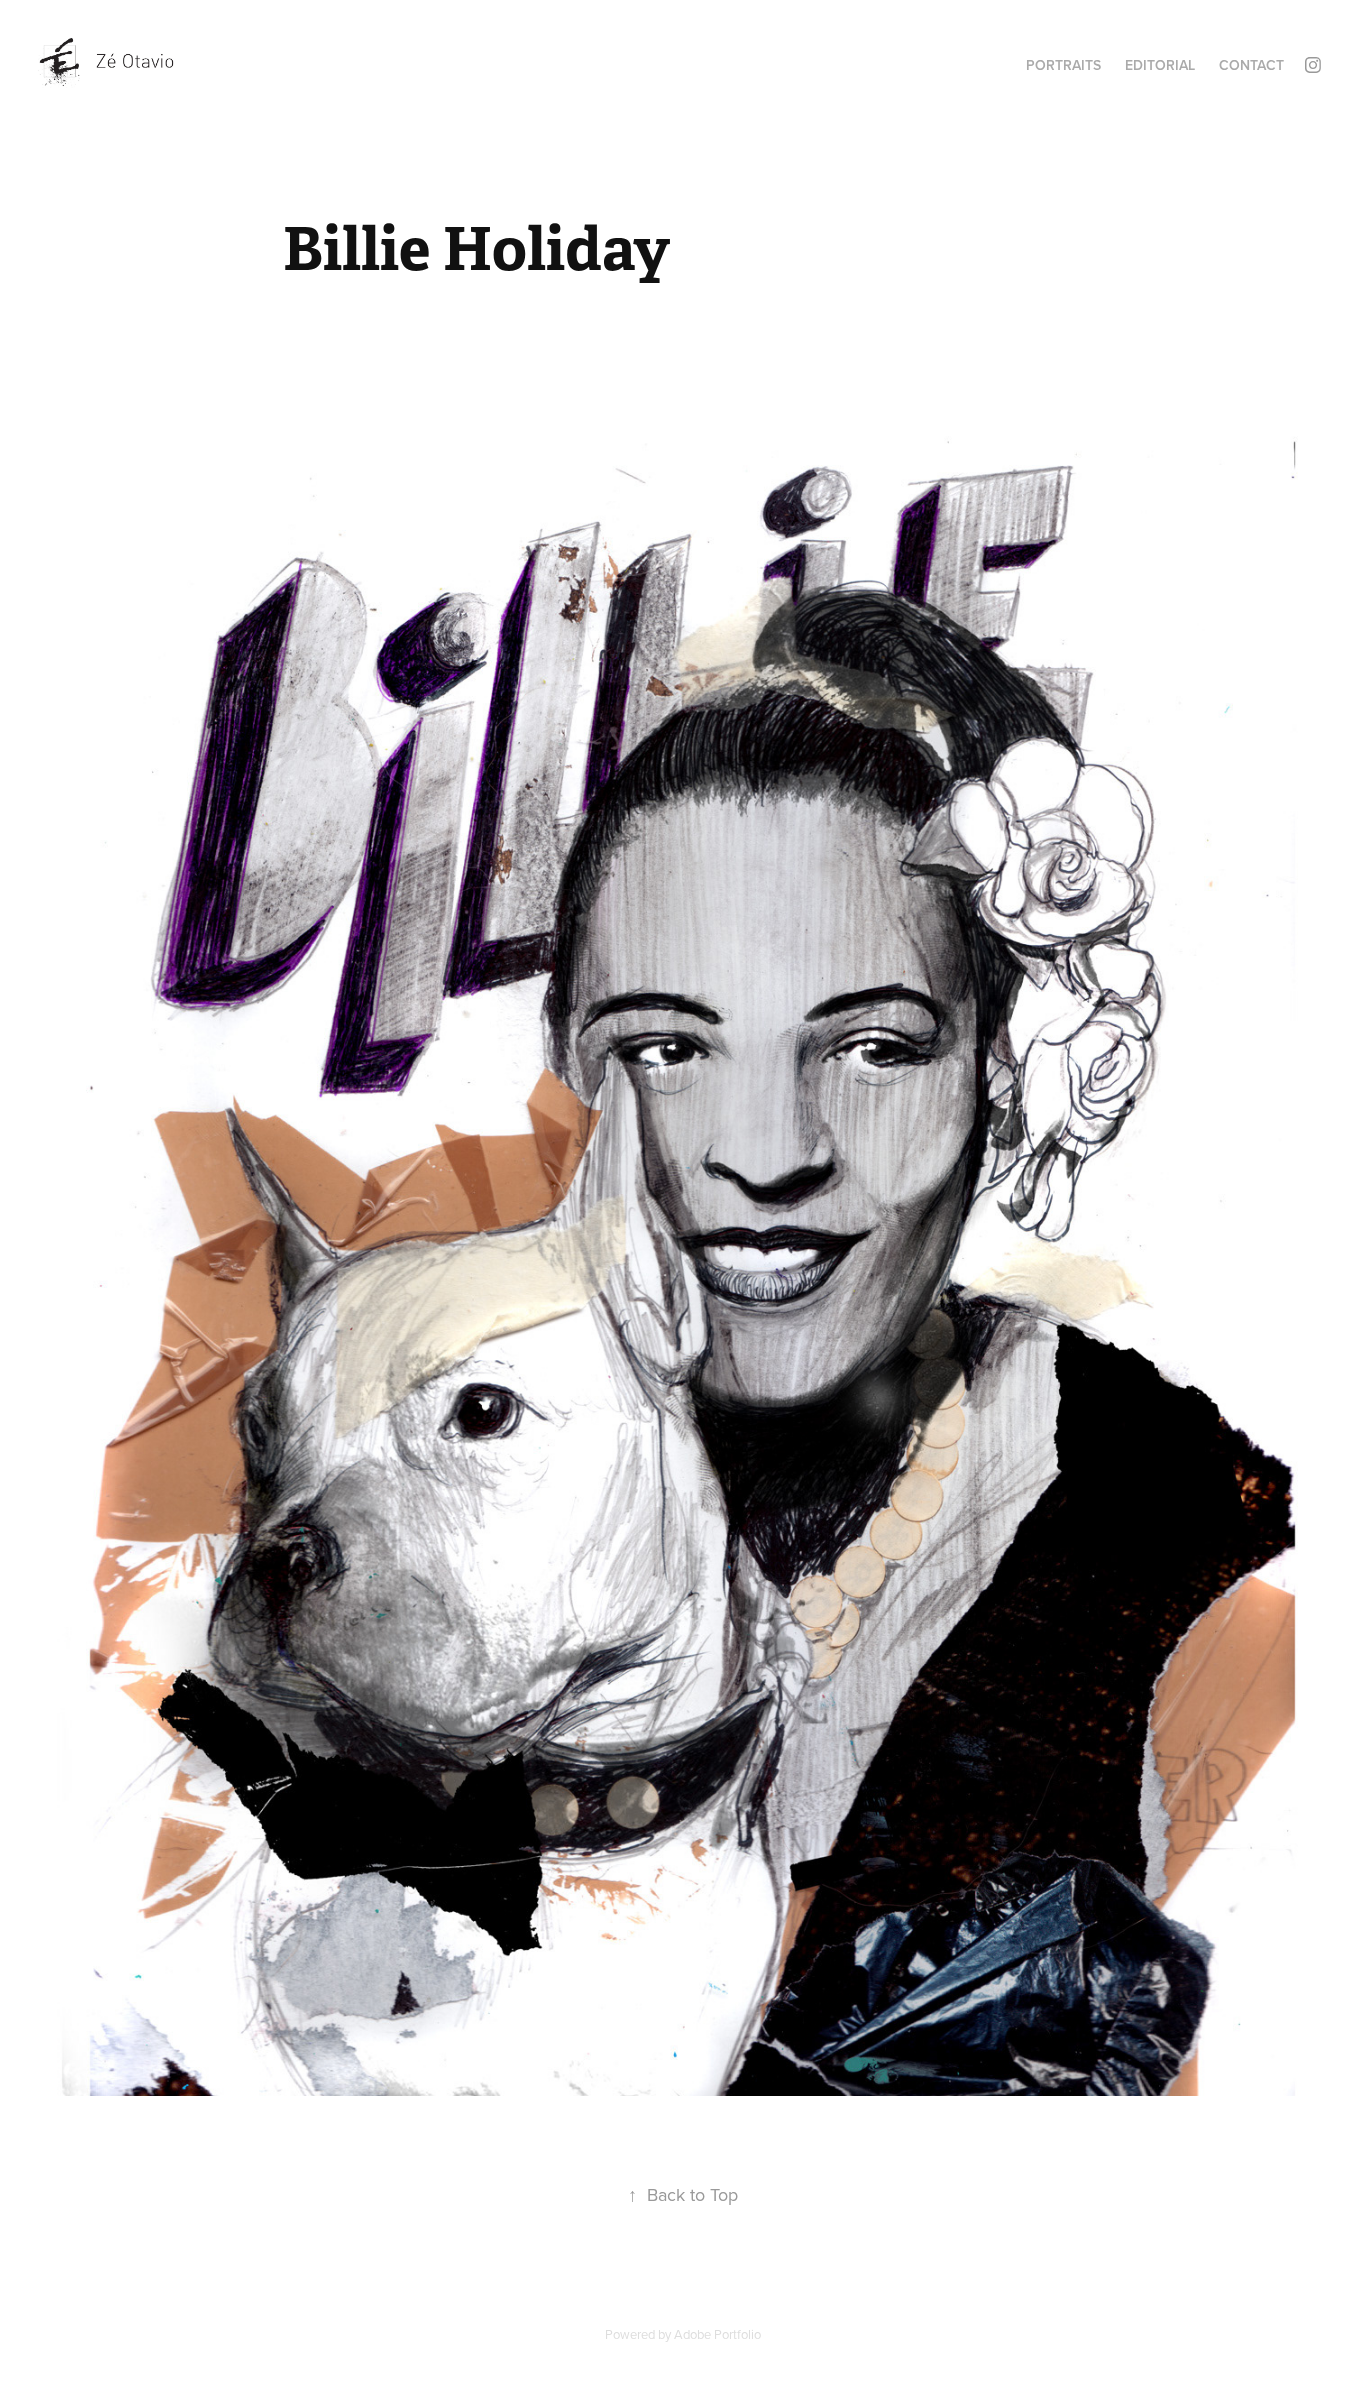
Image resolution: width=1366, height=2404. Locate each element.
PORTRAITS (1063, 65)
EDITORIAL (1160, 65)
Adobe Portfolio (717, 2334)
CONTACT (1251, 65)
